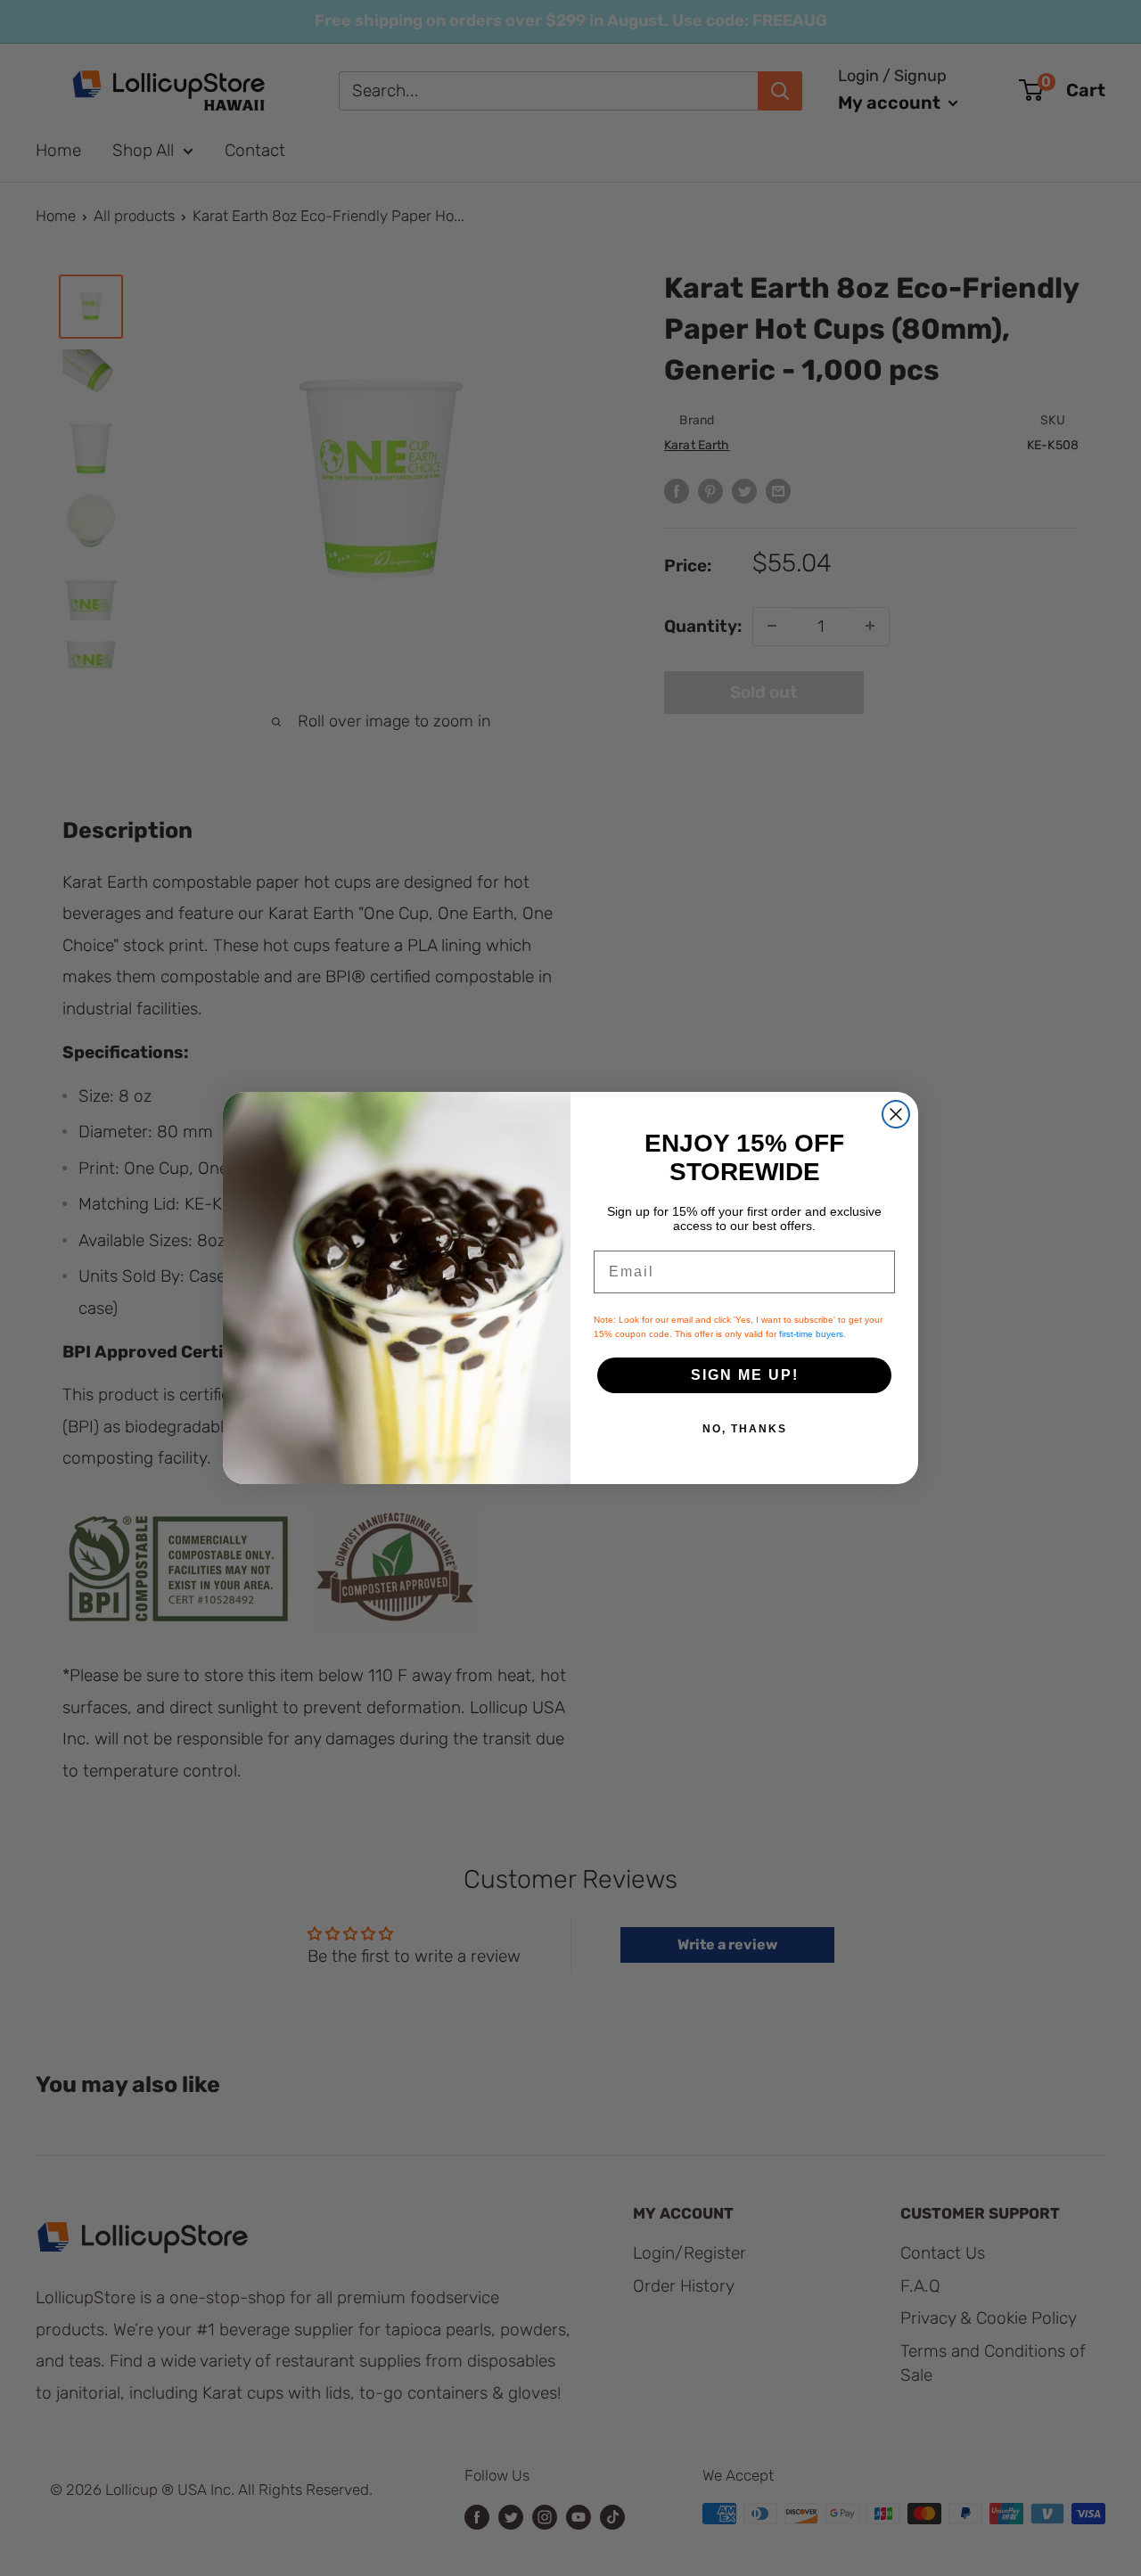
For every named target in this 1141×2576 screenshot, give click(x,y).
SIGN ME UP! (745, 1375)
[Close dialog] (896, 1114)
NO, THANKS (745, 1429)
